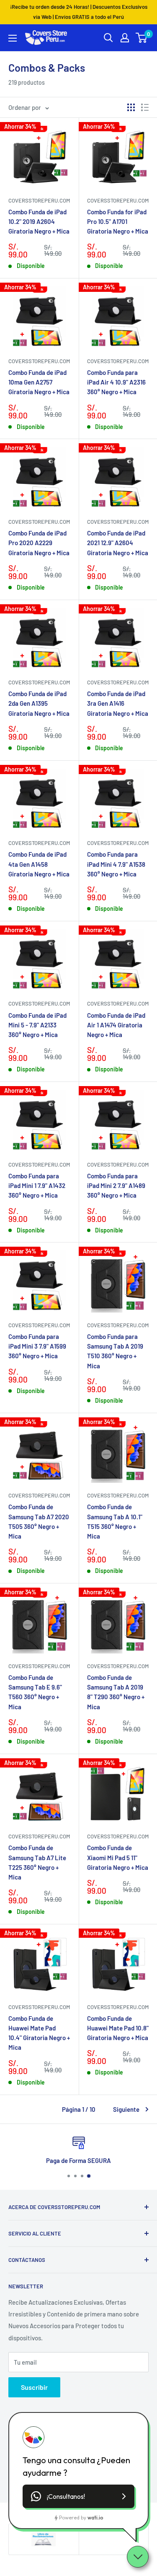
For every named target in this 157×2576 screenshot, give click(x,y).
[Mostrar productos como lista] (145, 107)
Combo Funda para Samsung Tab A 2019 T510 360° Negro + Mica (115, 1351)
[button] (78, 2496)
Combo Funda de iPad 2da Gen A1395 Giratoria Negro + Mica (39, 703)
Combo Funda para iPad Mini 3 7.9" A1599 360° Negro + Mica (37, 1346)
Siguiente (126, 2109)
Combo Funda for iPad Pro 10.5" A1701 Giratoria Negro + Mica (118, 222)
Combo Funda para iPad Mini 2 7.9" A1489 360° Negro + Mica (116, 1186)
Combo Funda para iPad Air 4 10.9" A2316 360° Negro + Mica (116, 382)
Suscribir (34, 2387)
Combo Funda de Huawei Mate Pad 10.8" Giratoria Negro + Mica (118, 2028)
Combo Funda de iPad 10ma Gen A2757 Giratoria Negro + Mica (39, 382)
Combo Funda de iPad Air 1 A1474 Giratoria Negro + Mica (116, 1025)
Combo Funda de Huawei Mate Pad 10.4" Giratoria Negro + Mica (39, 2033)
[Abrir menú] (13, 38)
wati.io (95, 2518)
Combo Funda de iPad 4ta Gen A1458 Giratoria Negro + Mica (39, 864)
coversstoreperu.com (39, 200)
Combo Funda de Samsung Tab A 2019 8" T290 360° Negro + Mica (116, 1692)
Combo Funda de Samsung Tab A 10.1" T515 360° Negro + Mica (115, 1521)
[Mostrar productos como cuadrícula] (131, 107)
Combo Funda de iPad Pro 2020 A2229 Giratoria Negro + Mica (39, 543)
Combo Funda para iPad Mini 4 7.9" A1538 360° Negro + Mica (116, 864)
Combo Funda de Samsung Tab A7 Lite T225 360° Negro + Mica (37, 1862)
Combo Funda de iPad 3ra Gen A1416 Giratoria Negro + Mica (118, 703)
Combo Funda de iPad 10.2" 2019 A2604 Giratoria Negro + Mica (39, 222)
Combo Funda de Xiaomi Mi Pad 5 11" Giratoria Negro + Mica (118, 1857)
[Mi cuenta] (125, 38)
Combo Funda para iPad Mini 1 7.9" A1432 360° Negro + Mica (37, 1186)
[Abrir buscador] (108, 38)
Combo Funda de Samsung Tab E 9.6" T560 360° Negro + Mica (35, 1692)
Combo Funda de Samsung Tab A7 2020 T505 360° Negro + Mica (39, 1521)
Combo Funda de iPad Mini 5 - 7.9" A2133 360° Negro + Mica (37, 1025)
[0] (142, 38)
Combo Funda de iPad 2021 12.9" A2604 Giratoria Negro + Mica (118, 543)
